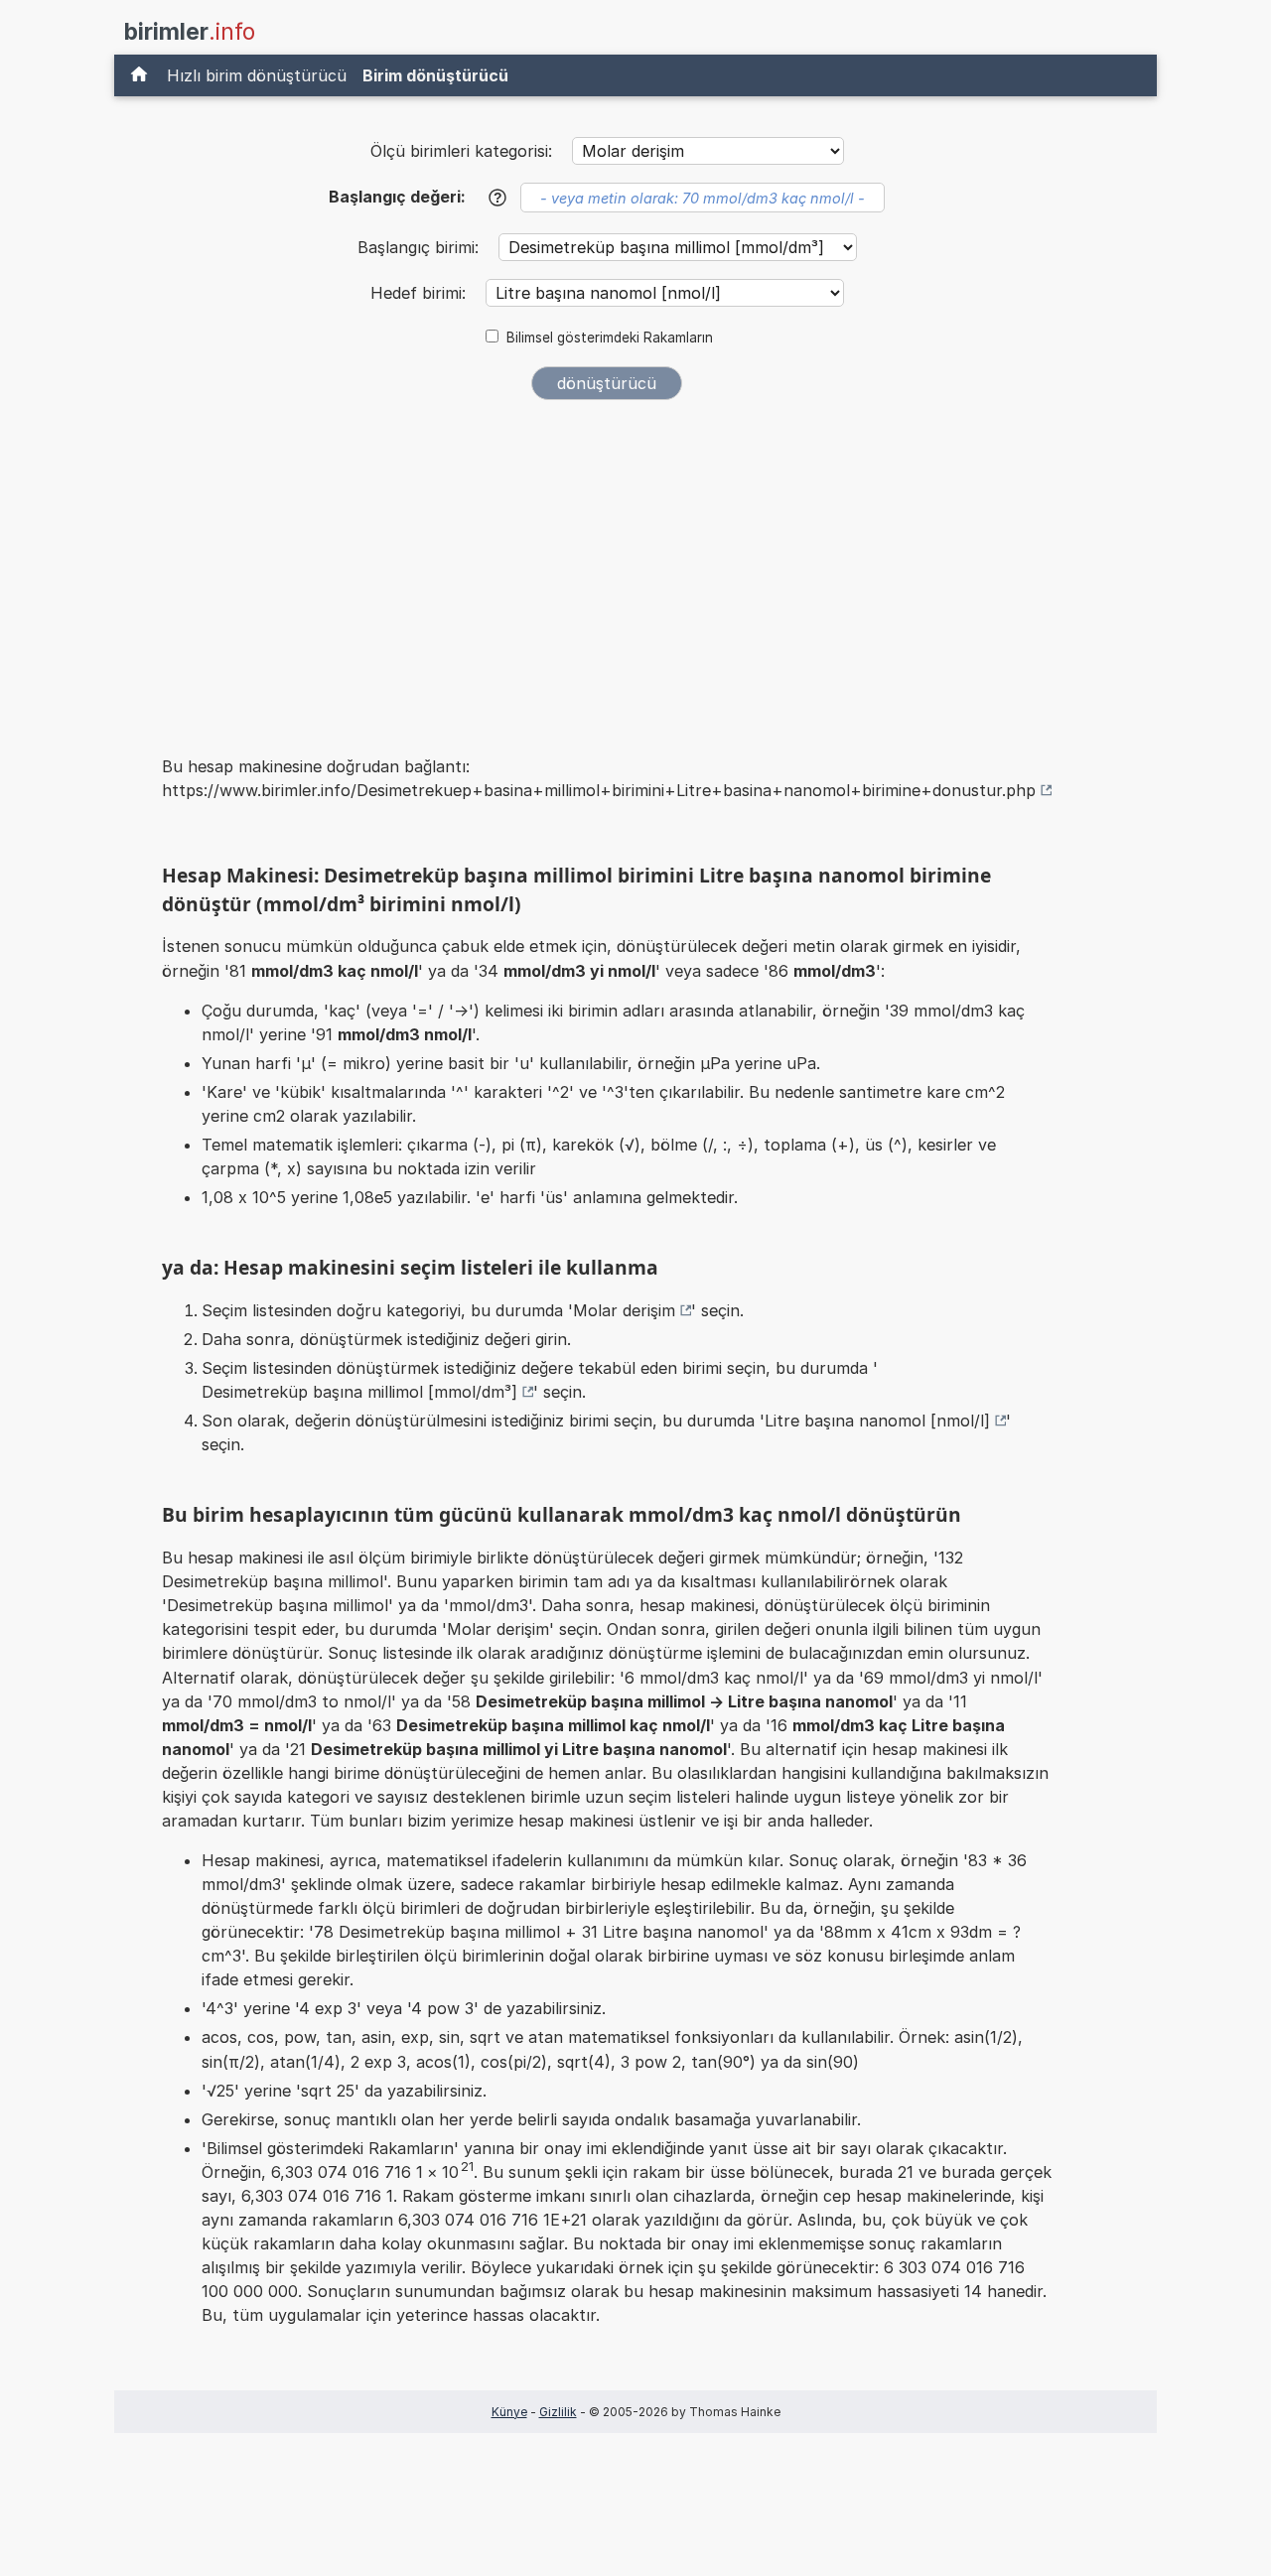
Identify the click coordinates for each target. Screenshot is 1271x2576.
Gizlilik (558, 2412)
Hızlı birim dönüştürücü (257, 75)
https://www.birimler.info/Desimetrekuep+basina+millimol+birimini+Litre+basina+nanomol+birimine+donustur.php (599, 790)
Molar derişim (624, 1310)
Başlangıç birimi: (421, 247)
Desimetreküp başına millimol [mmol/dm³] (359, 1392)
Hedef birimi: (421, 293)
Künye (509, 2412)
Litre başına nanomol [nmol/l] (877, 1421)
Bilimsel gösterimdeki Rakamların (610, 338)
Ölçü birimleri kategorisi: (461, 151)
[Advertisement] (607, 564)
